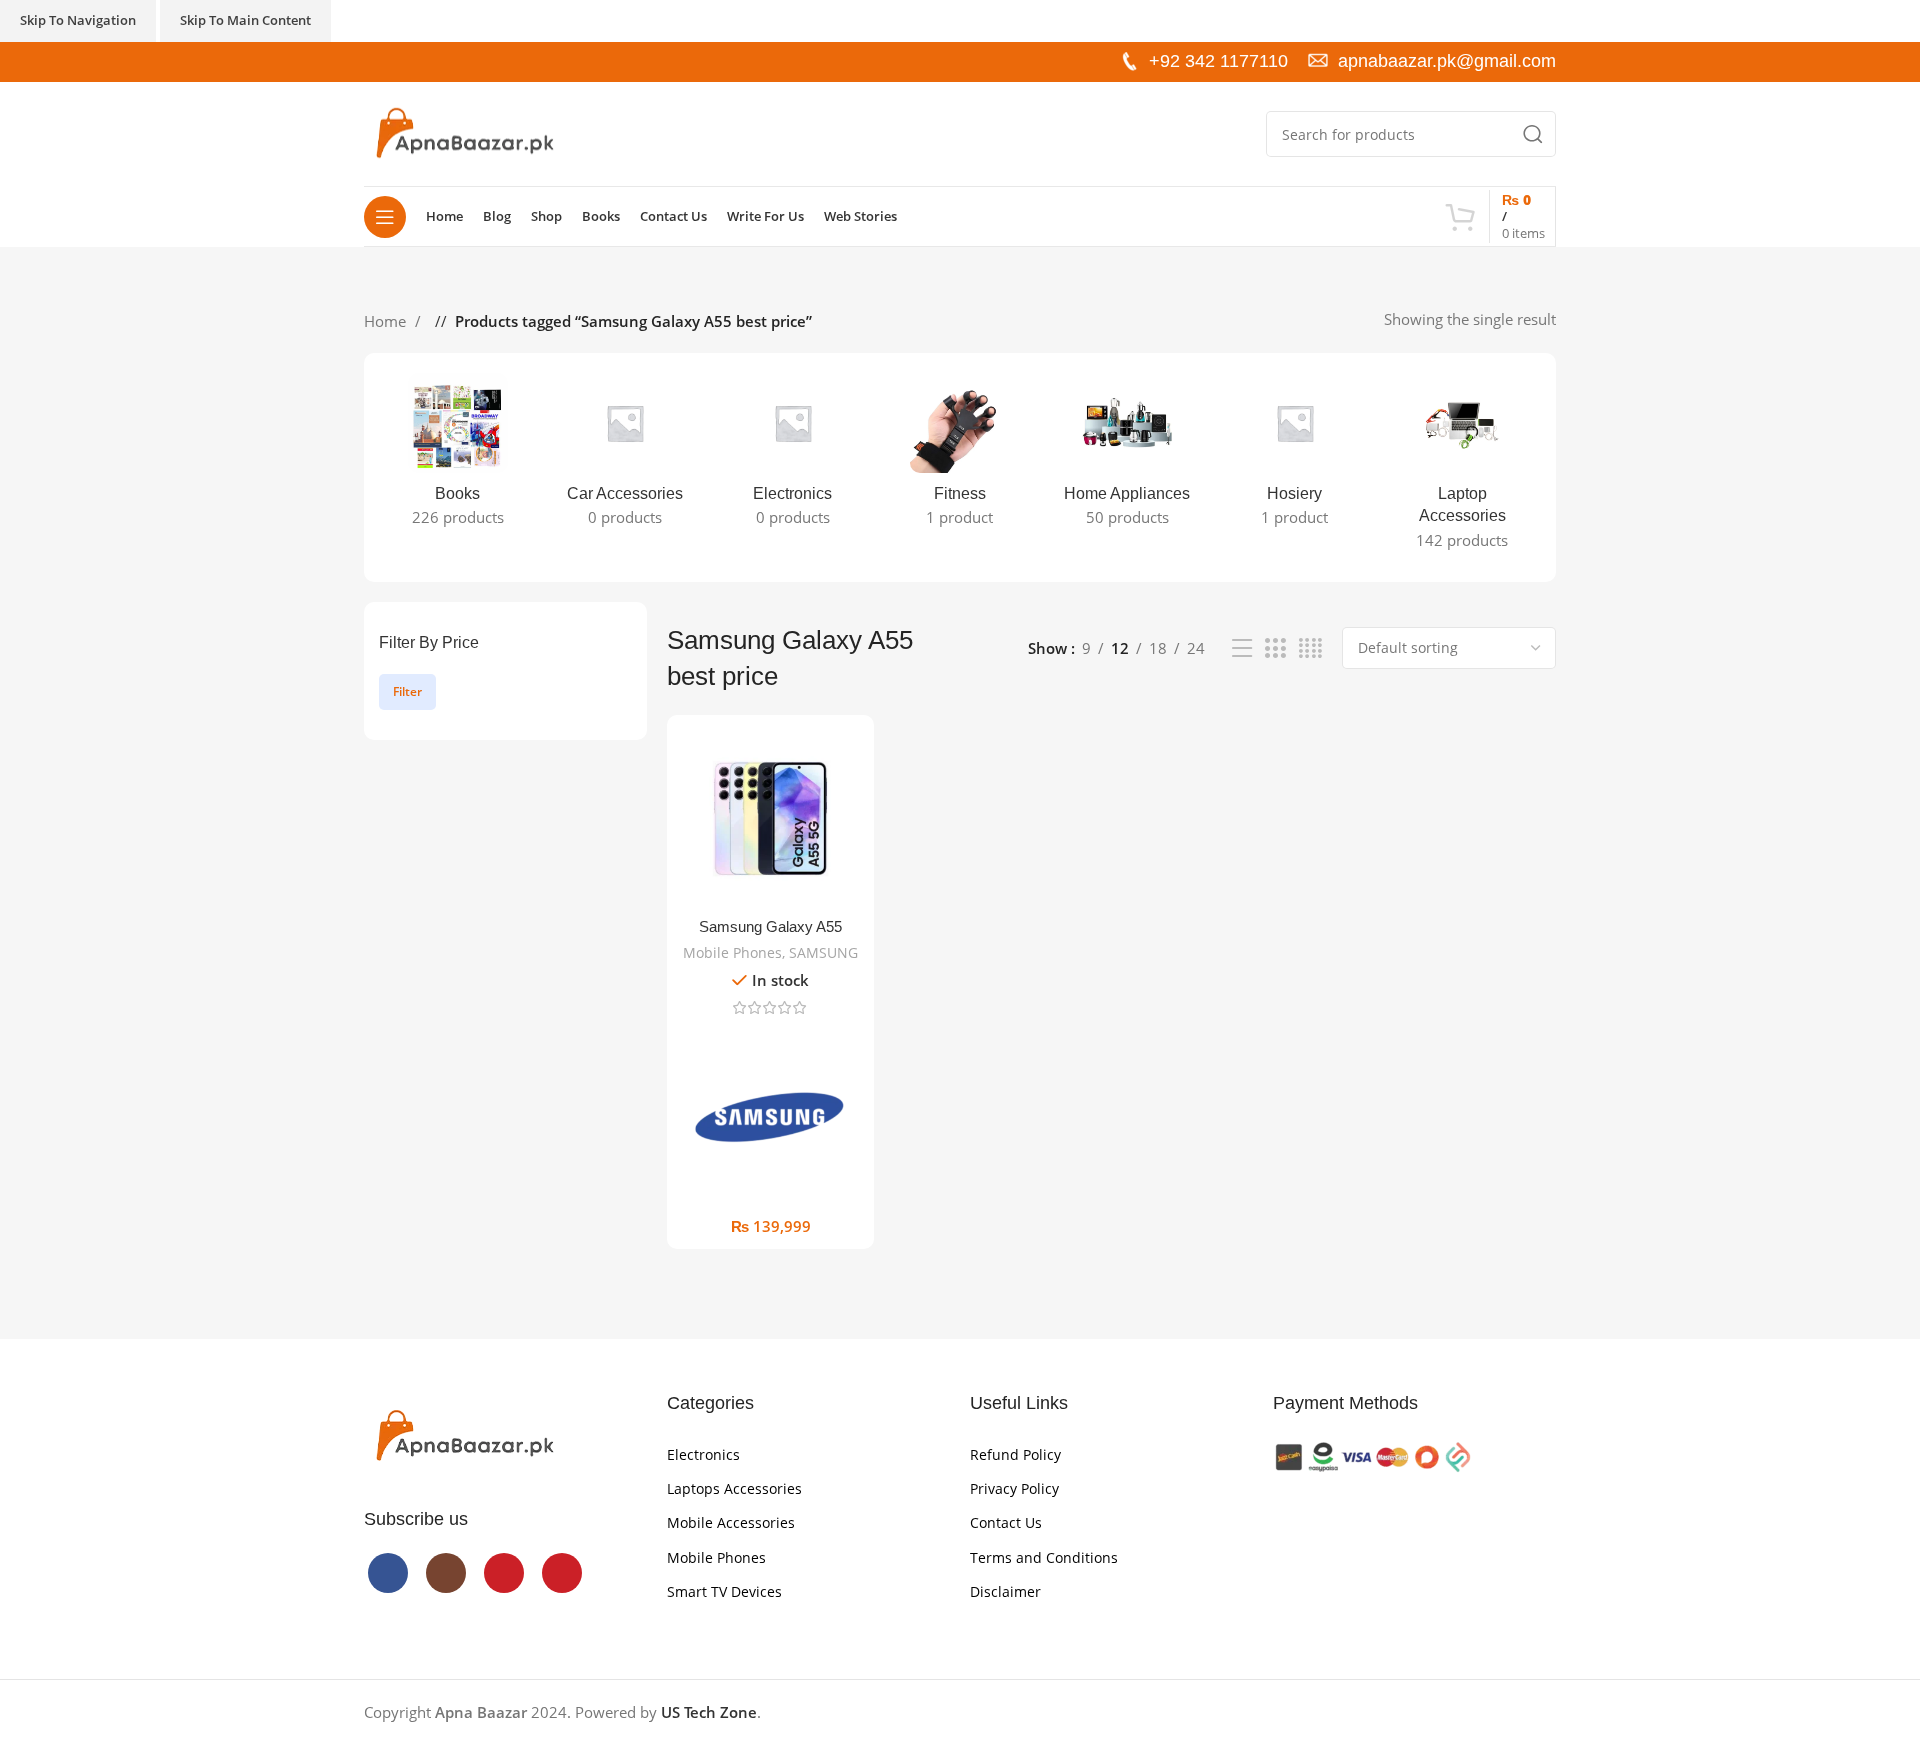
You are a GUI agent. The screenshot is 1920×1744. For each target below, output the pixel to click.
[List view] (1242, 648)
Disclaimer (1005, 1591)
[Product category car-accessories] (624, 456)
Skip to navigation (78, 20)
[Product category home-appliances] (1127, 456)
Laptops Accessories (734, 1488)
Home (387, 321)
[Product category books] (457, 456)
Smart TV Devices (724, 1591)
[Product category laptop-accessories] (1462, 467)
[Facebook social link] (374, 61)
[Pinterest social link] (438, 61)
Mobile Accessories (731, 1522)
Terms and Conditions (1044, 1557)
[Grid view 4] (1310, 648)
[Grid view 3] (1275, 648)
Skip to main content (245, 20)
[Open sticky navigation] (385, 217)
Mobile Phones (732, 952)
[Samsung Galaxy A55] (770, 818)
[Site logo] (464, 132)
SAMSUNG (823, 952)
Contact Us (1006, 1522)
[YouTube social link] (417, 61)
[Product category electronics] (792, 456)
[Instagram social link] (395, 61)
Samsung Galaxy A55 (770, 926)
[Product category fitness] (959, 456)
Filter (407, 691)
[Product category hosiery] (1294, 456)
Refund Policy (1015, 1454)
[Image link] (464, 1435)
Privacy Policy (1014, 1488)
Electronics (703, 1454)
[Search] (1533, 134)
